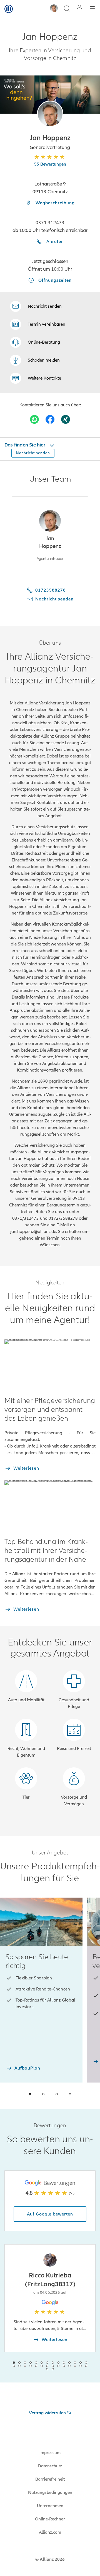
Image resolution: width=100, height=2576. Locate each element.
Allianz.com (50, 2532)
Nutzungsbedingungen (50, 2493)
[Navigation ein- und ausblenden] (92, 9)
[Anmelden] (79, 9)
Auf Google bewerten (50, 2214)
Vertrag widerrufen (47, 2413)
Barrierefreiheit (50, 2479)
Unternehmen (50, 2506)
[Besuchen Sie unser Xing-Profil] (66, 419)
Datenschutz (50, 2466)
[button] (50, 114)
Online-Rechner (50, 2519)
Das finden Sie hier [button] (25, 445)
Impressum (50, 2453)
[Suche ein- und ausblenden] (67, 9)
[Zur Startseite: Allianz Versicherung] (9, 9)
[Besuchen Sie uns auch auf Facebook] (50, 419)
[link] (35, 342)
